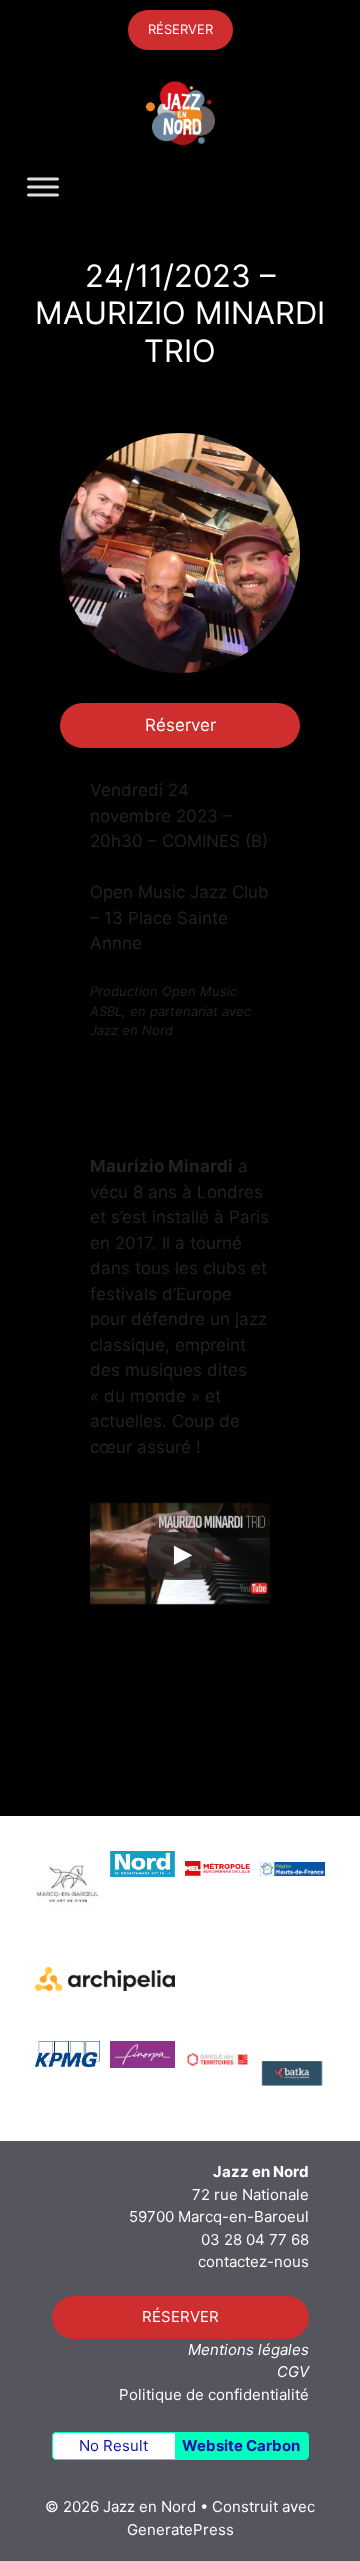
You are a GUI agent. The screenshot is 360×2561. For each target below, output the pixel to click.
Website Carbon (241, 2445)
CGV (293, 2371)
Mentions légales (248, 2349)
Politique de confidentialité (214, 2394)
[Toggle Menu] (43, 187)
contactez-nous (253, 2261)
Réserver (180, 725)
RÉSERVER (180, 29)
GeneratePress (180, 2529)
